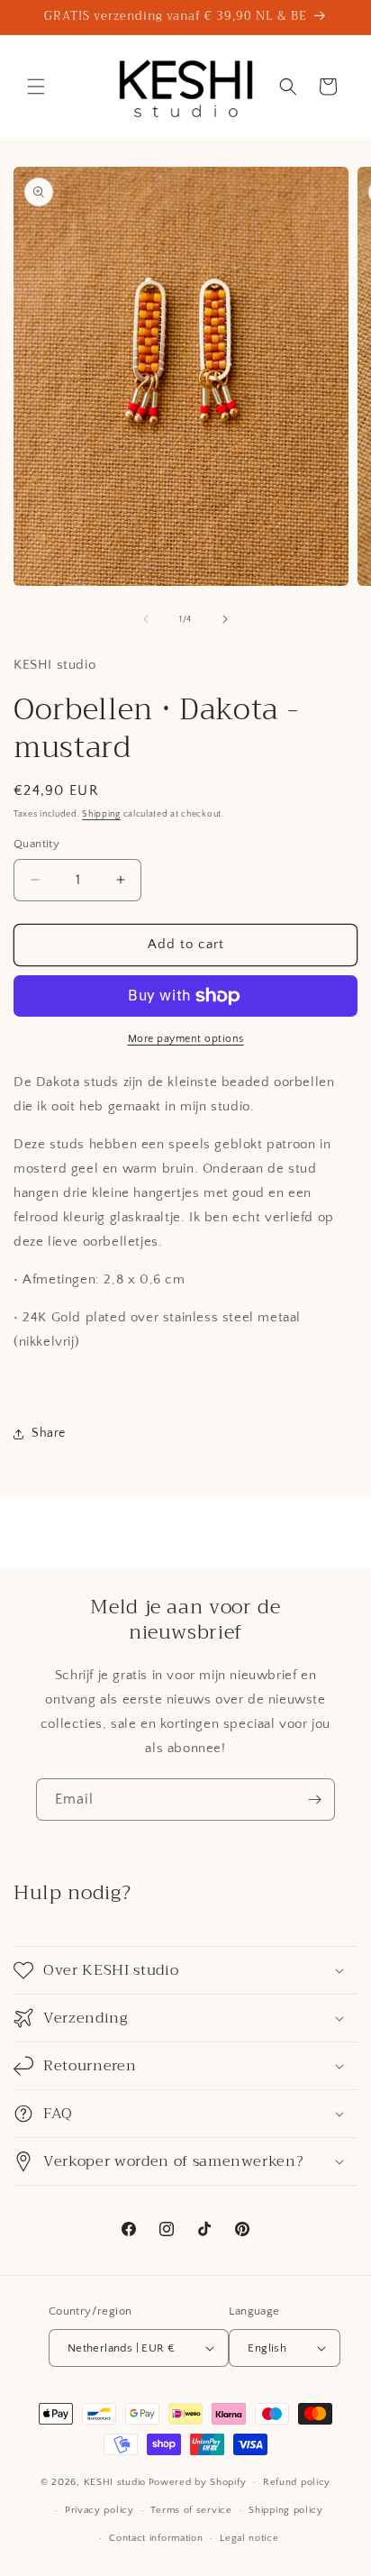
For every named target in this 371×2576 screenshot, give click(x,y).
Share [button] (49, 1433)
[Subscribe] (314, 1800)
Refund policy (297, 2482)
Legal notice (249, 2538)
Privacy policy (100, 2510)
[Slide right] (225, 619)
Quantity (36, 844)
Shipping (101, 814)
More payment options (186, 1039)
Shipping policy (286, 2510)
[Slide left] (146, 619)
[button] (36, 87)
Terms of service (191, 2510)
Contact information (156, 2538)
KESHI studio (115, 2482)
